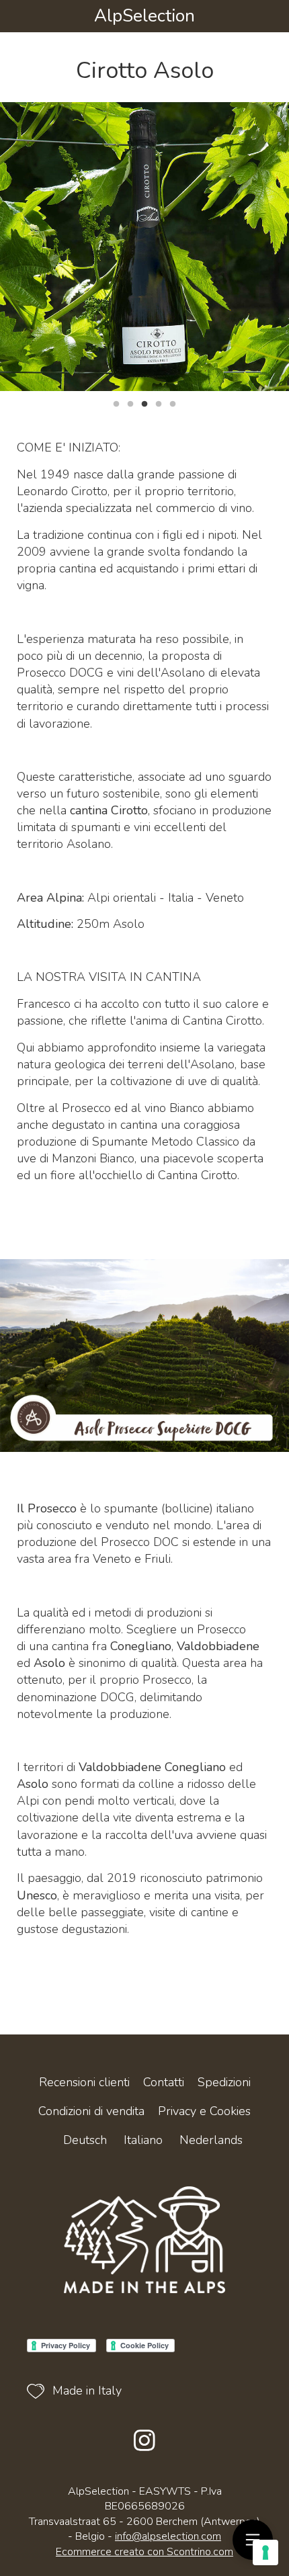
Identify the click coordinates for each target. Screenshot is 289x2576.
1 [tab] (116, 402)
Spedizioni (224, 2082)
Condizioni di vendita (91, 2111)
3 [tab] (144, 402)
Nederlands (211, 2140)
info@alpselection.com (168, 2536)
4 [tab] (159, 402)
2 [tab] (130, 402)
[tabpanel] (144, 247)
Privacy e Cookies (204, 2111)
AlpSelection (144, 16)
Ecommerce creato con (144, 2552)
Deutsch (85, 2140)
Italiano (143, 2140)
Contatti (164, 2082)
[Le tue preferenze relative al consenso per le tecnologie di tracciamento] (265, 2552)
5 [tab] (173, 402)
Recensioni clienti (84, 2082)
